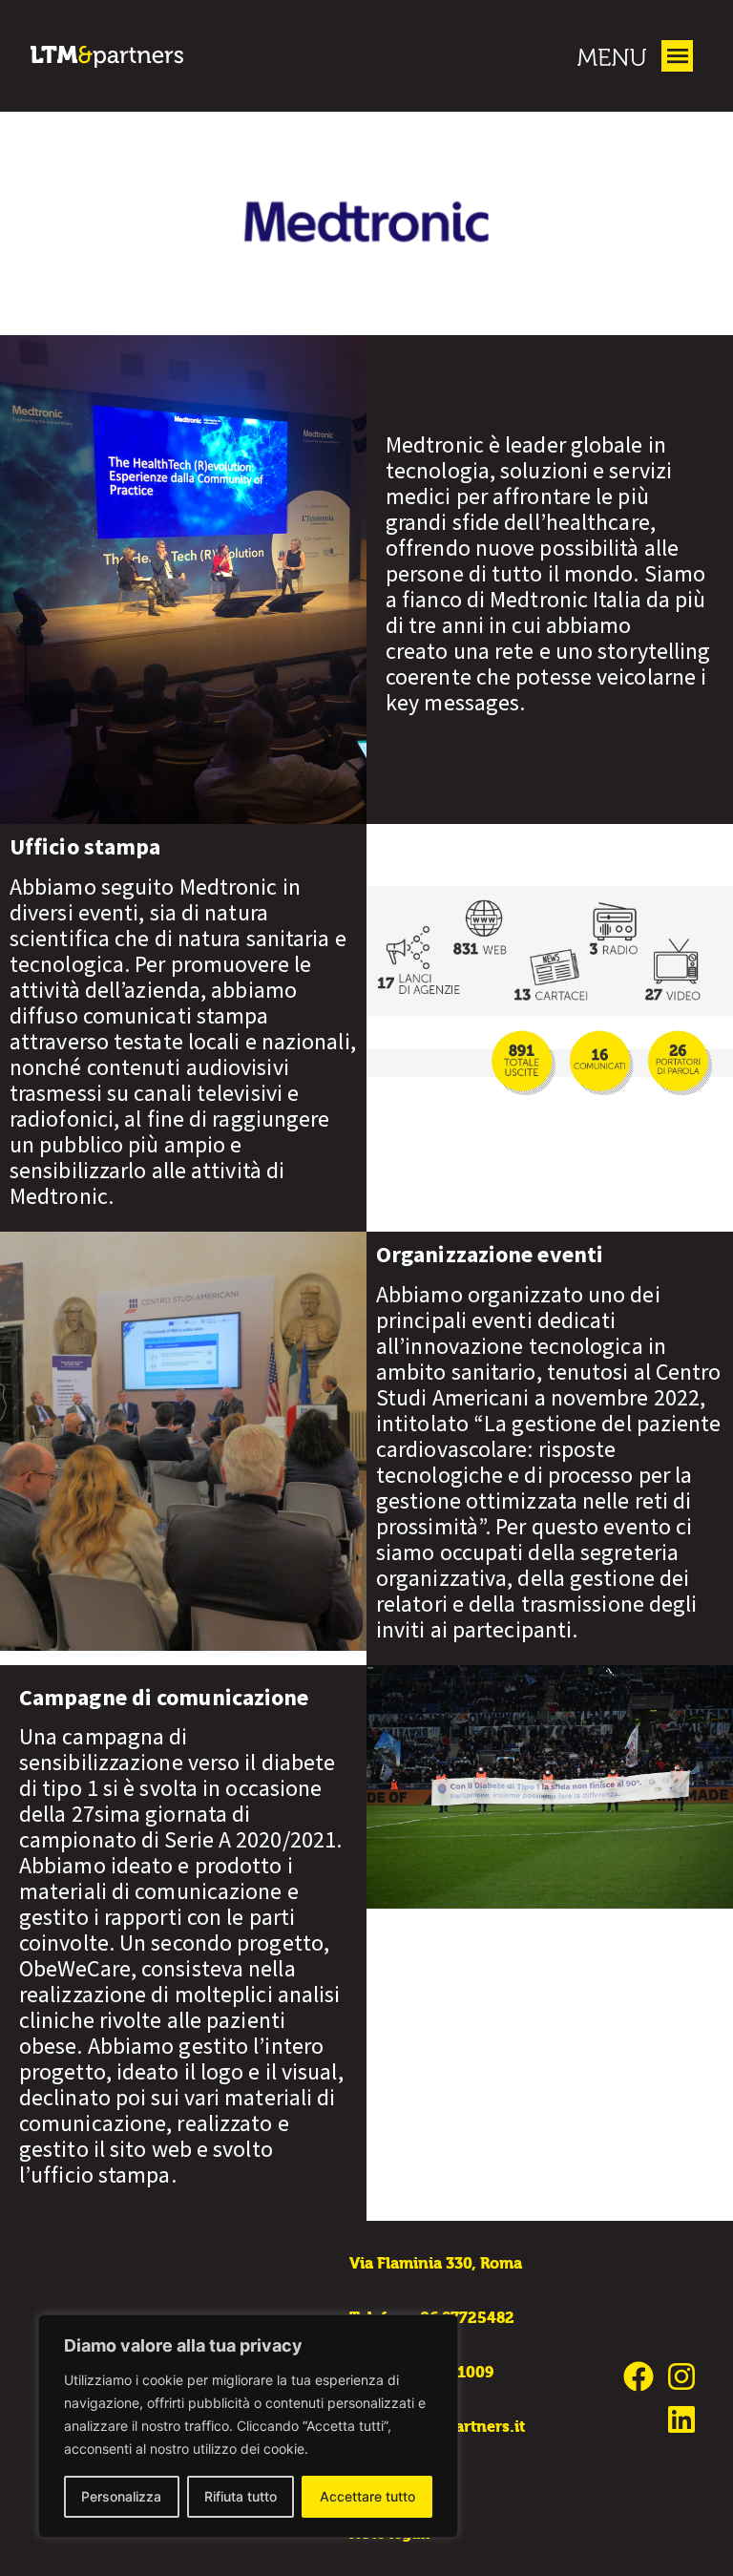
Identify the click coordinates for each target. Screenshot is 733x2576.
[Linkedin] (681, 2420)
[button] (677, 56)
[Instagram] (681, 2377)
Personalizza (121, 2496)
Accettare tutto (367, 2496)
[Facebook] (638, 2377)
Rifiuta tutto (241, 2496)
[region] (248, 2426)
